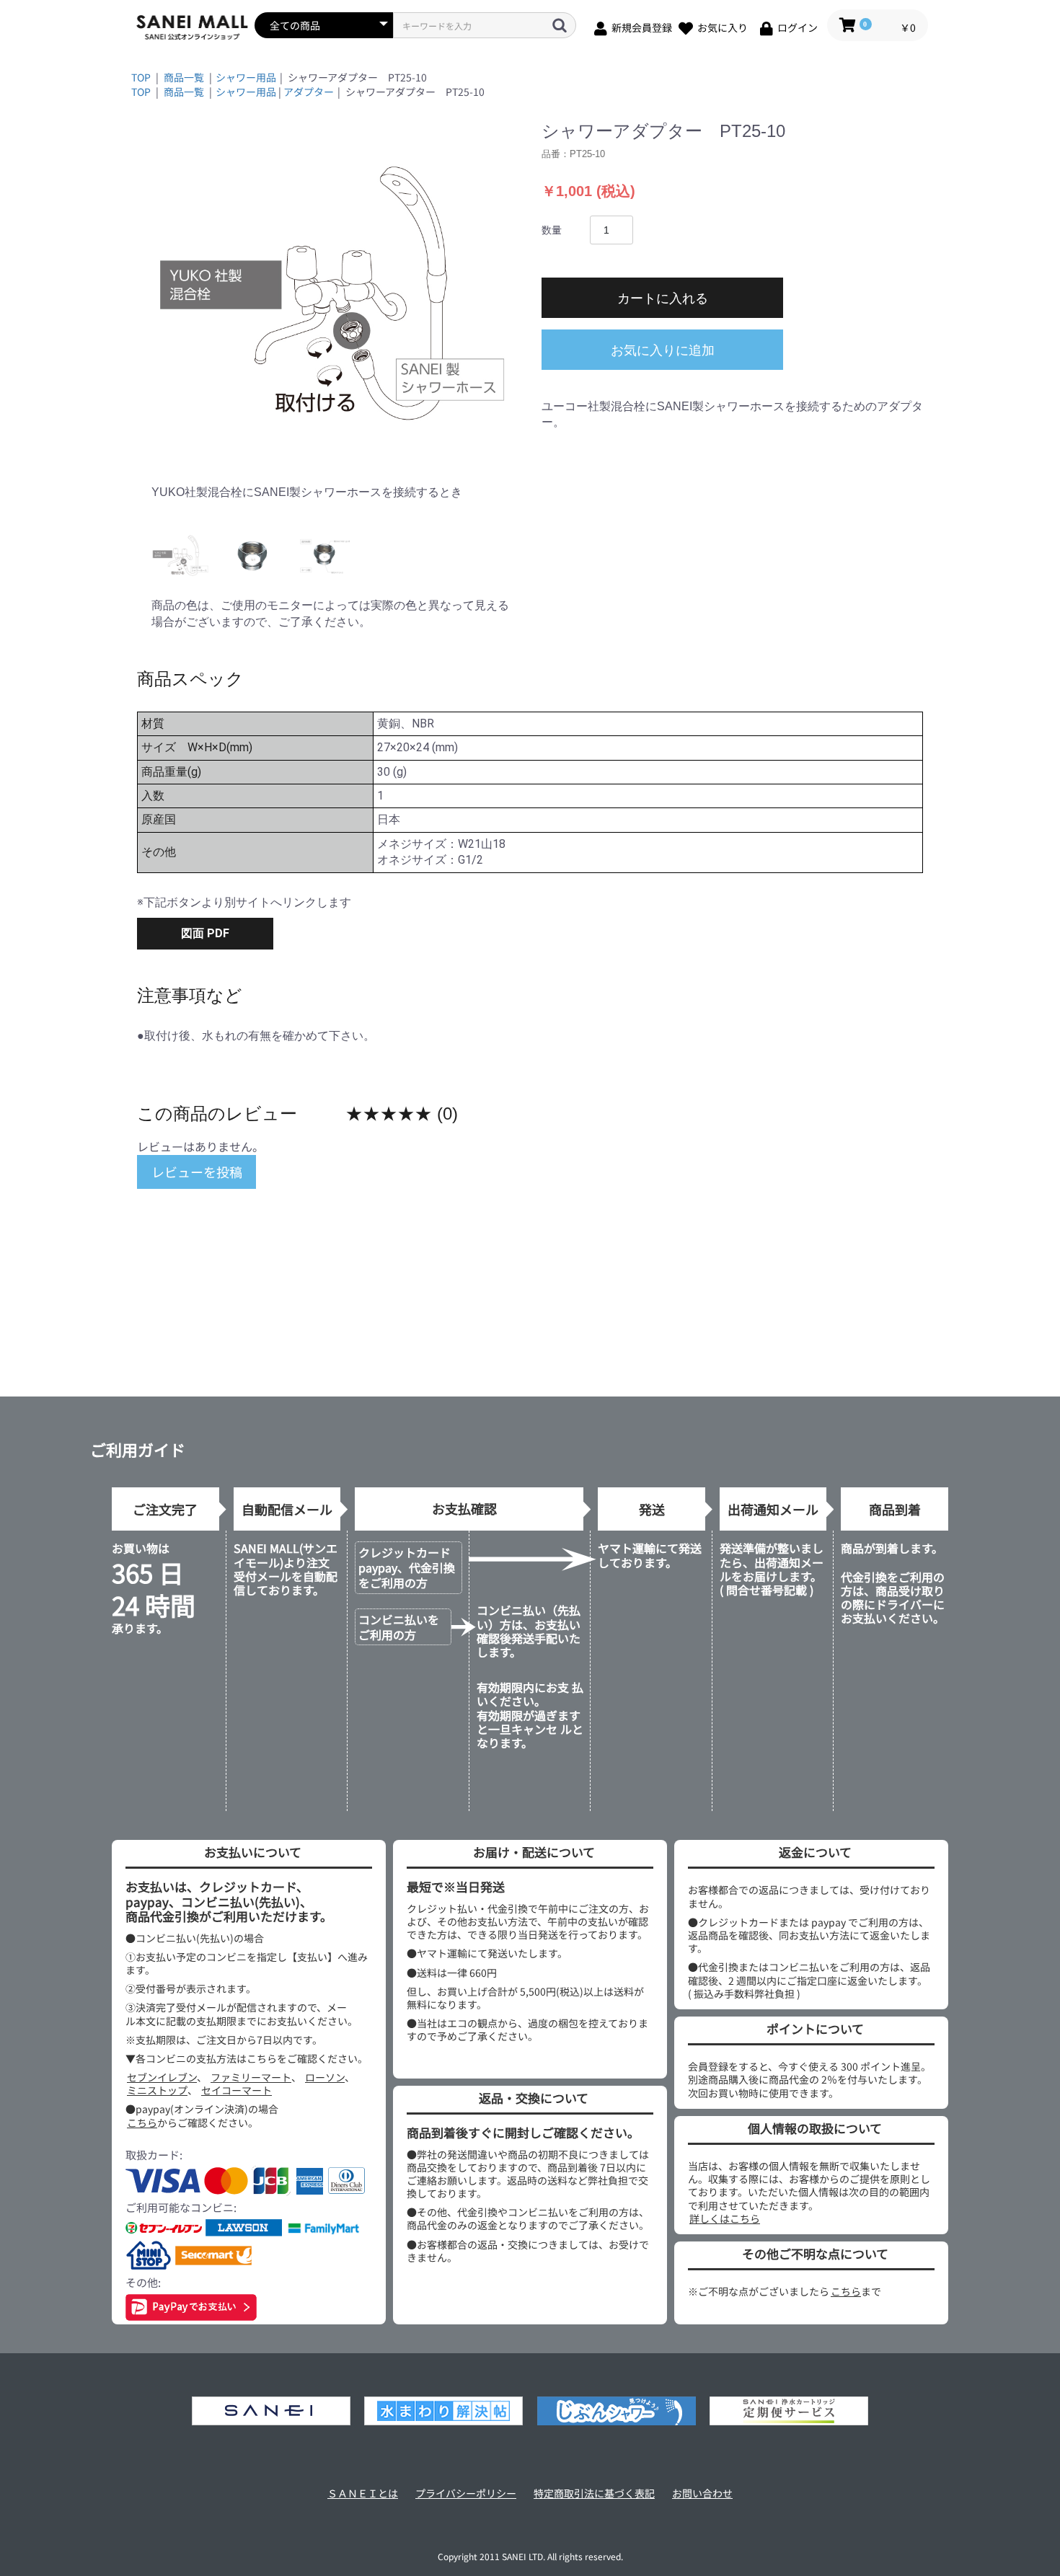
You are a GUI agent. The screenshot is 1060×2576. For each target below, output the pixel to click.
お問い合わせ (702, 2493)
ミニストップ (157, 2090)
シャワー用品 (246, 77)
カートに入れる (663, 298)
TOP (141, 77)
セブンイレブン (162, 2077)
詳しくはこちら (725, 2218)
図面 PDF (205, 933)
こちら (142, 2123)
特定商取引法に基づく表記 (594, 2493)
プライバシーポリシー (466, 2493)
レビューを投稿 (197, 1172)
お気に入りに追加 (663, 350)
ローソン (325, 2077)
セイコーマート (237, 2090)
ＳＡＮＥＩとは (363, 2493)
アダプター (309, 92)
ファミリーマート (251, 2077)
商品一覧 (184, 77)
